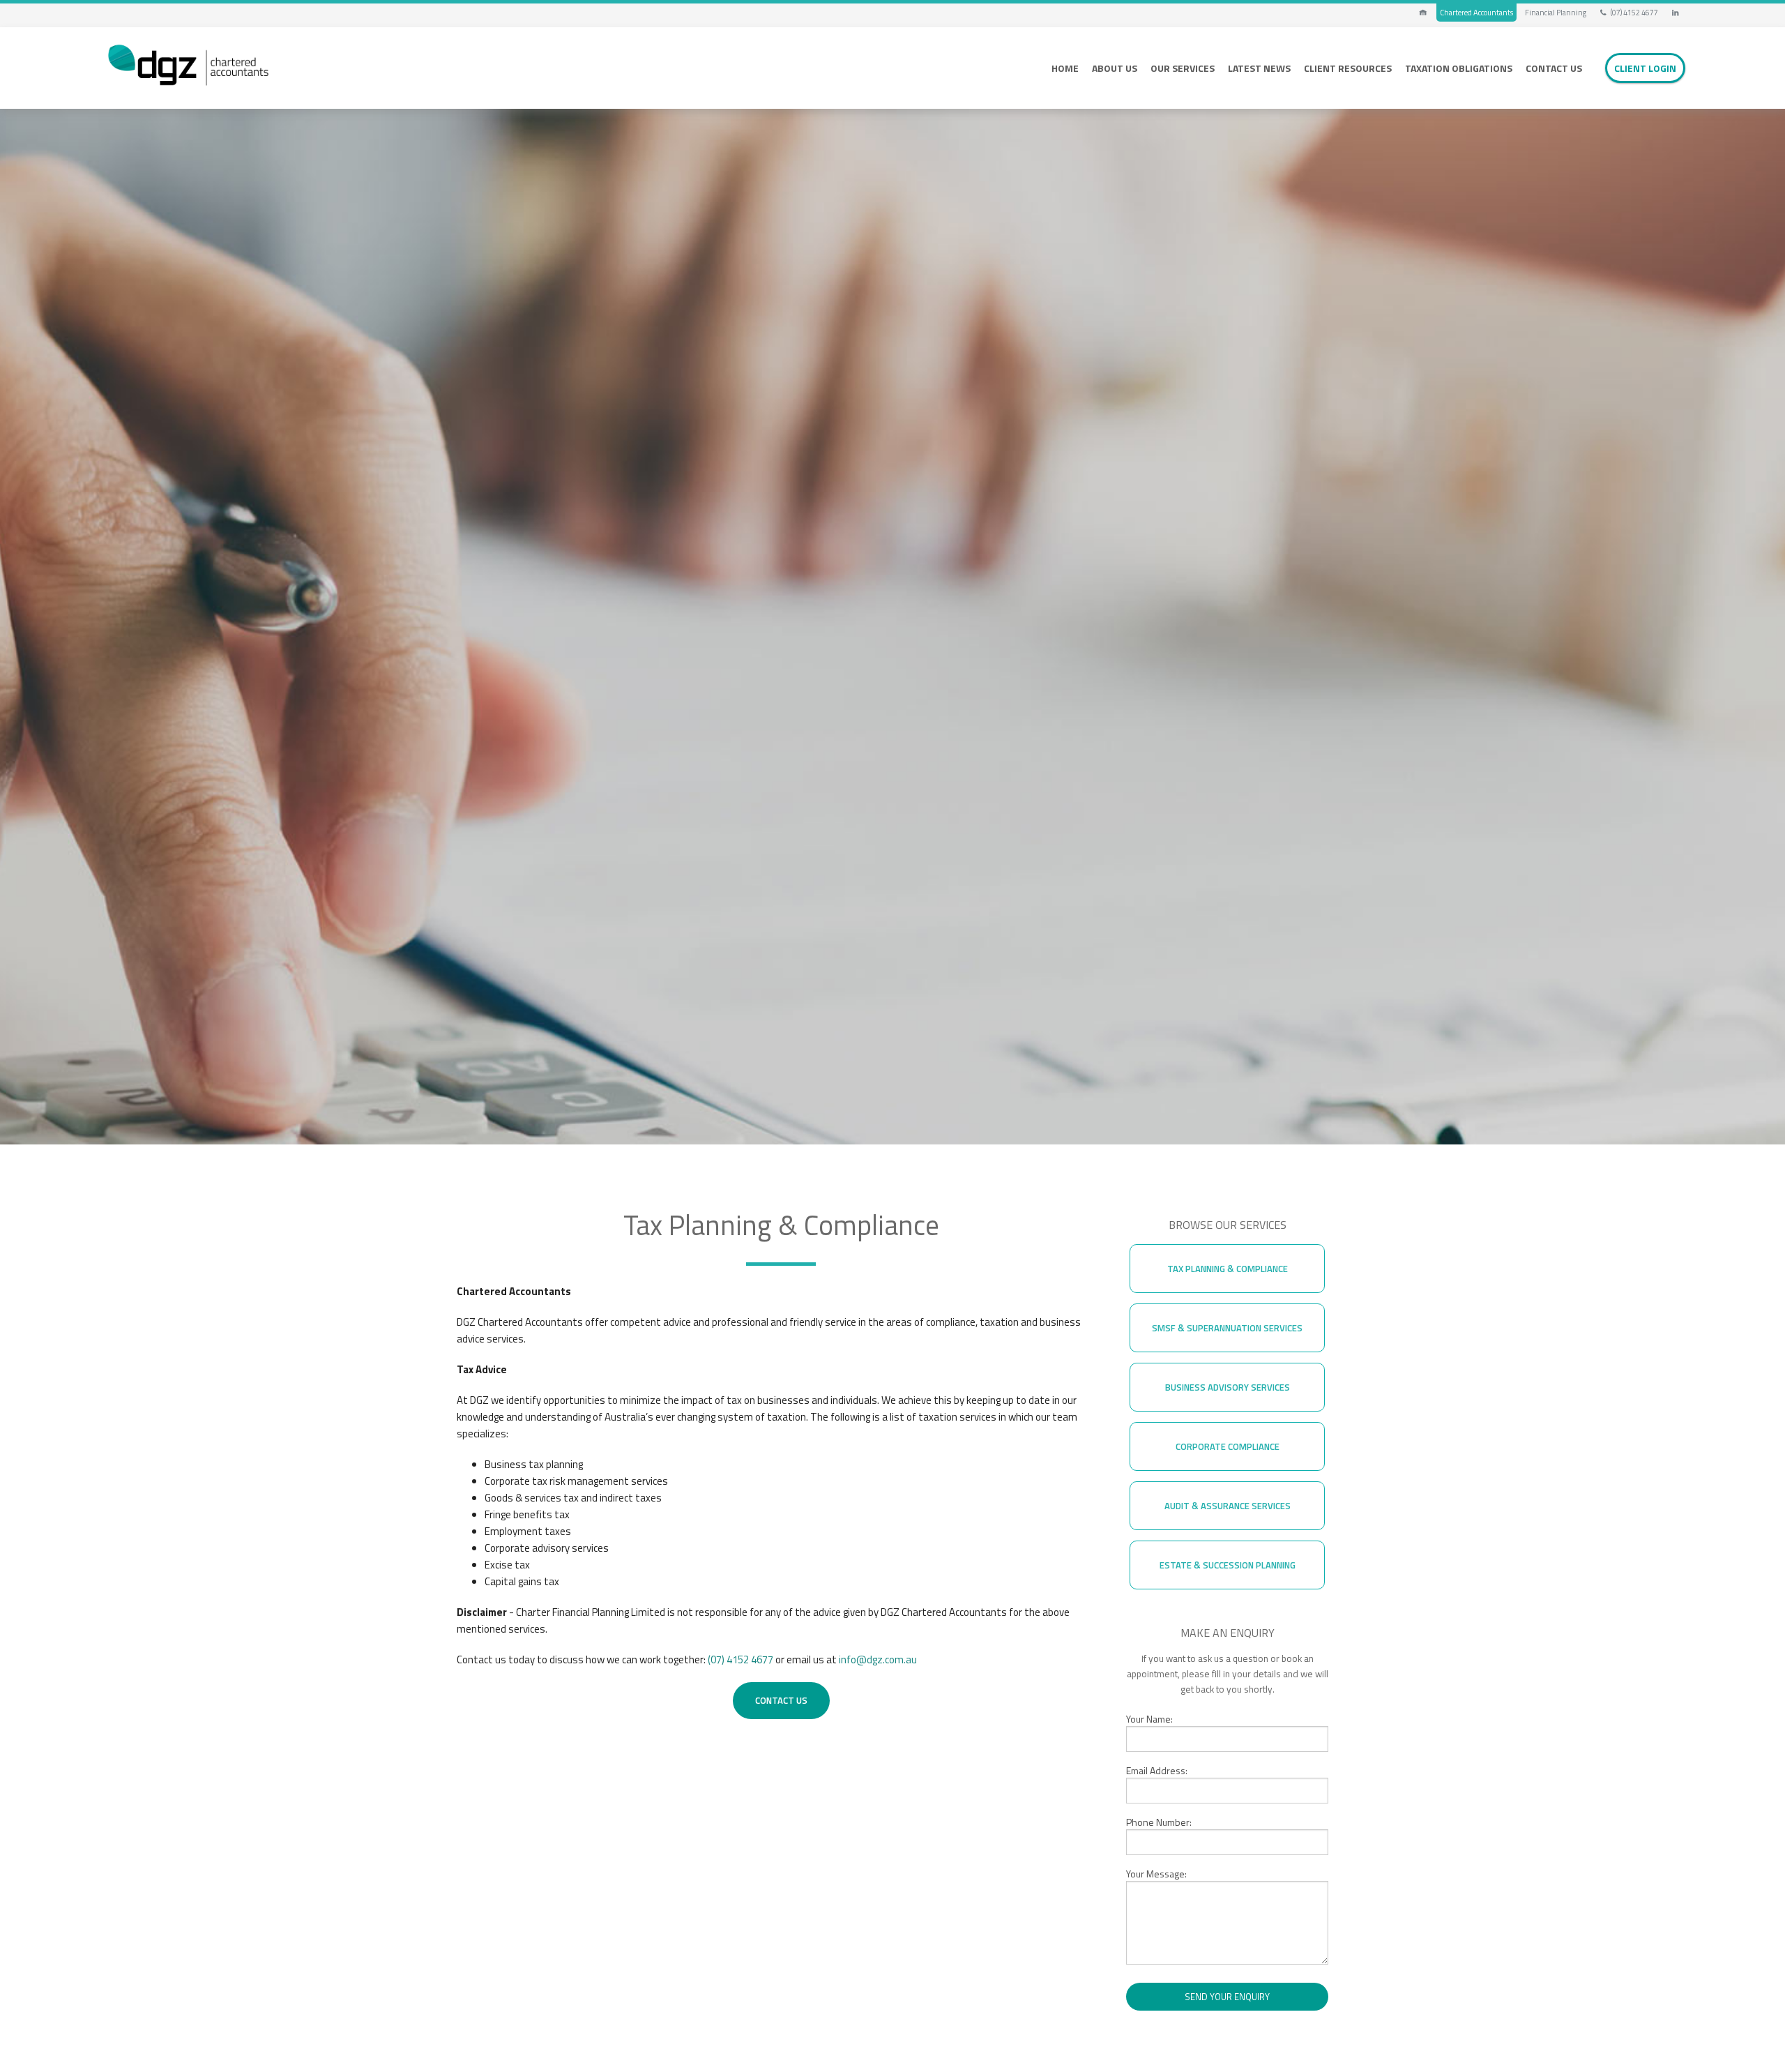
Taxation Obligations (1459, 68)
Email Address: (1157, 1770)
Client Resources (1348, 68)
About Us (1115, 68)
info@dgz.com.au (878, 1659)
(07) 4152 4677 (1633, 13)
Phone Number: (1159, 1822)
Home (1065, 68)
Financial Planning (1556, 13)
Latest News (1259, 68)
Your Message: (1156, 1874)
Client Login (1645, 68)
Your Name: (1149, 1719)
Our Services (1183, 68)
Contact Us (1554, 68)
